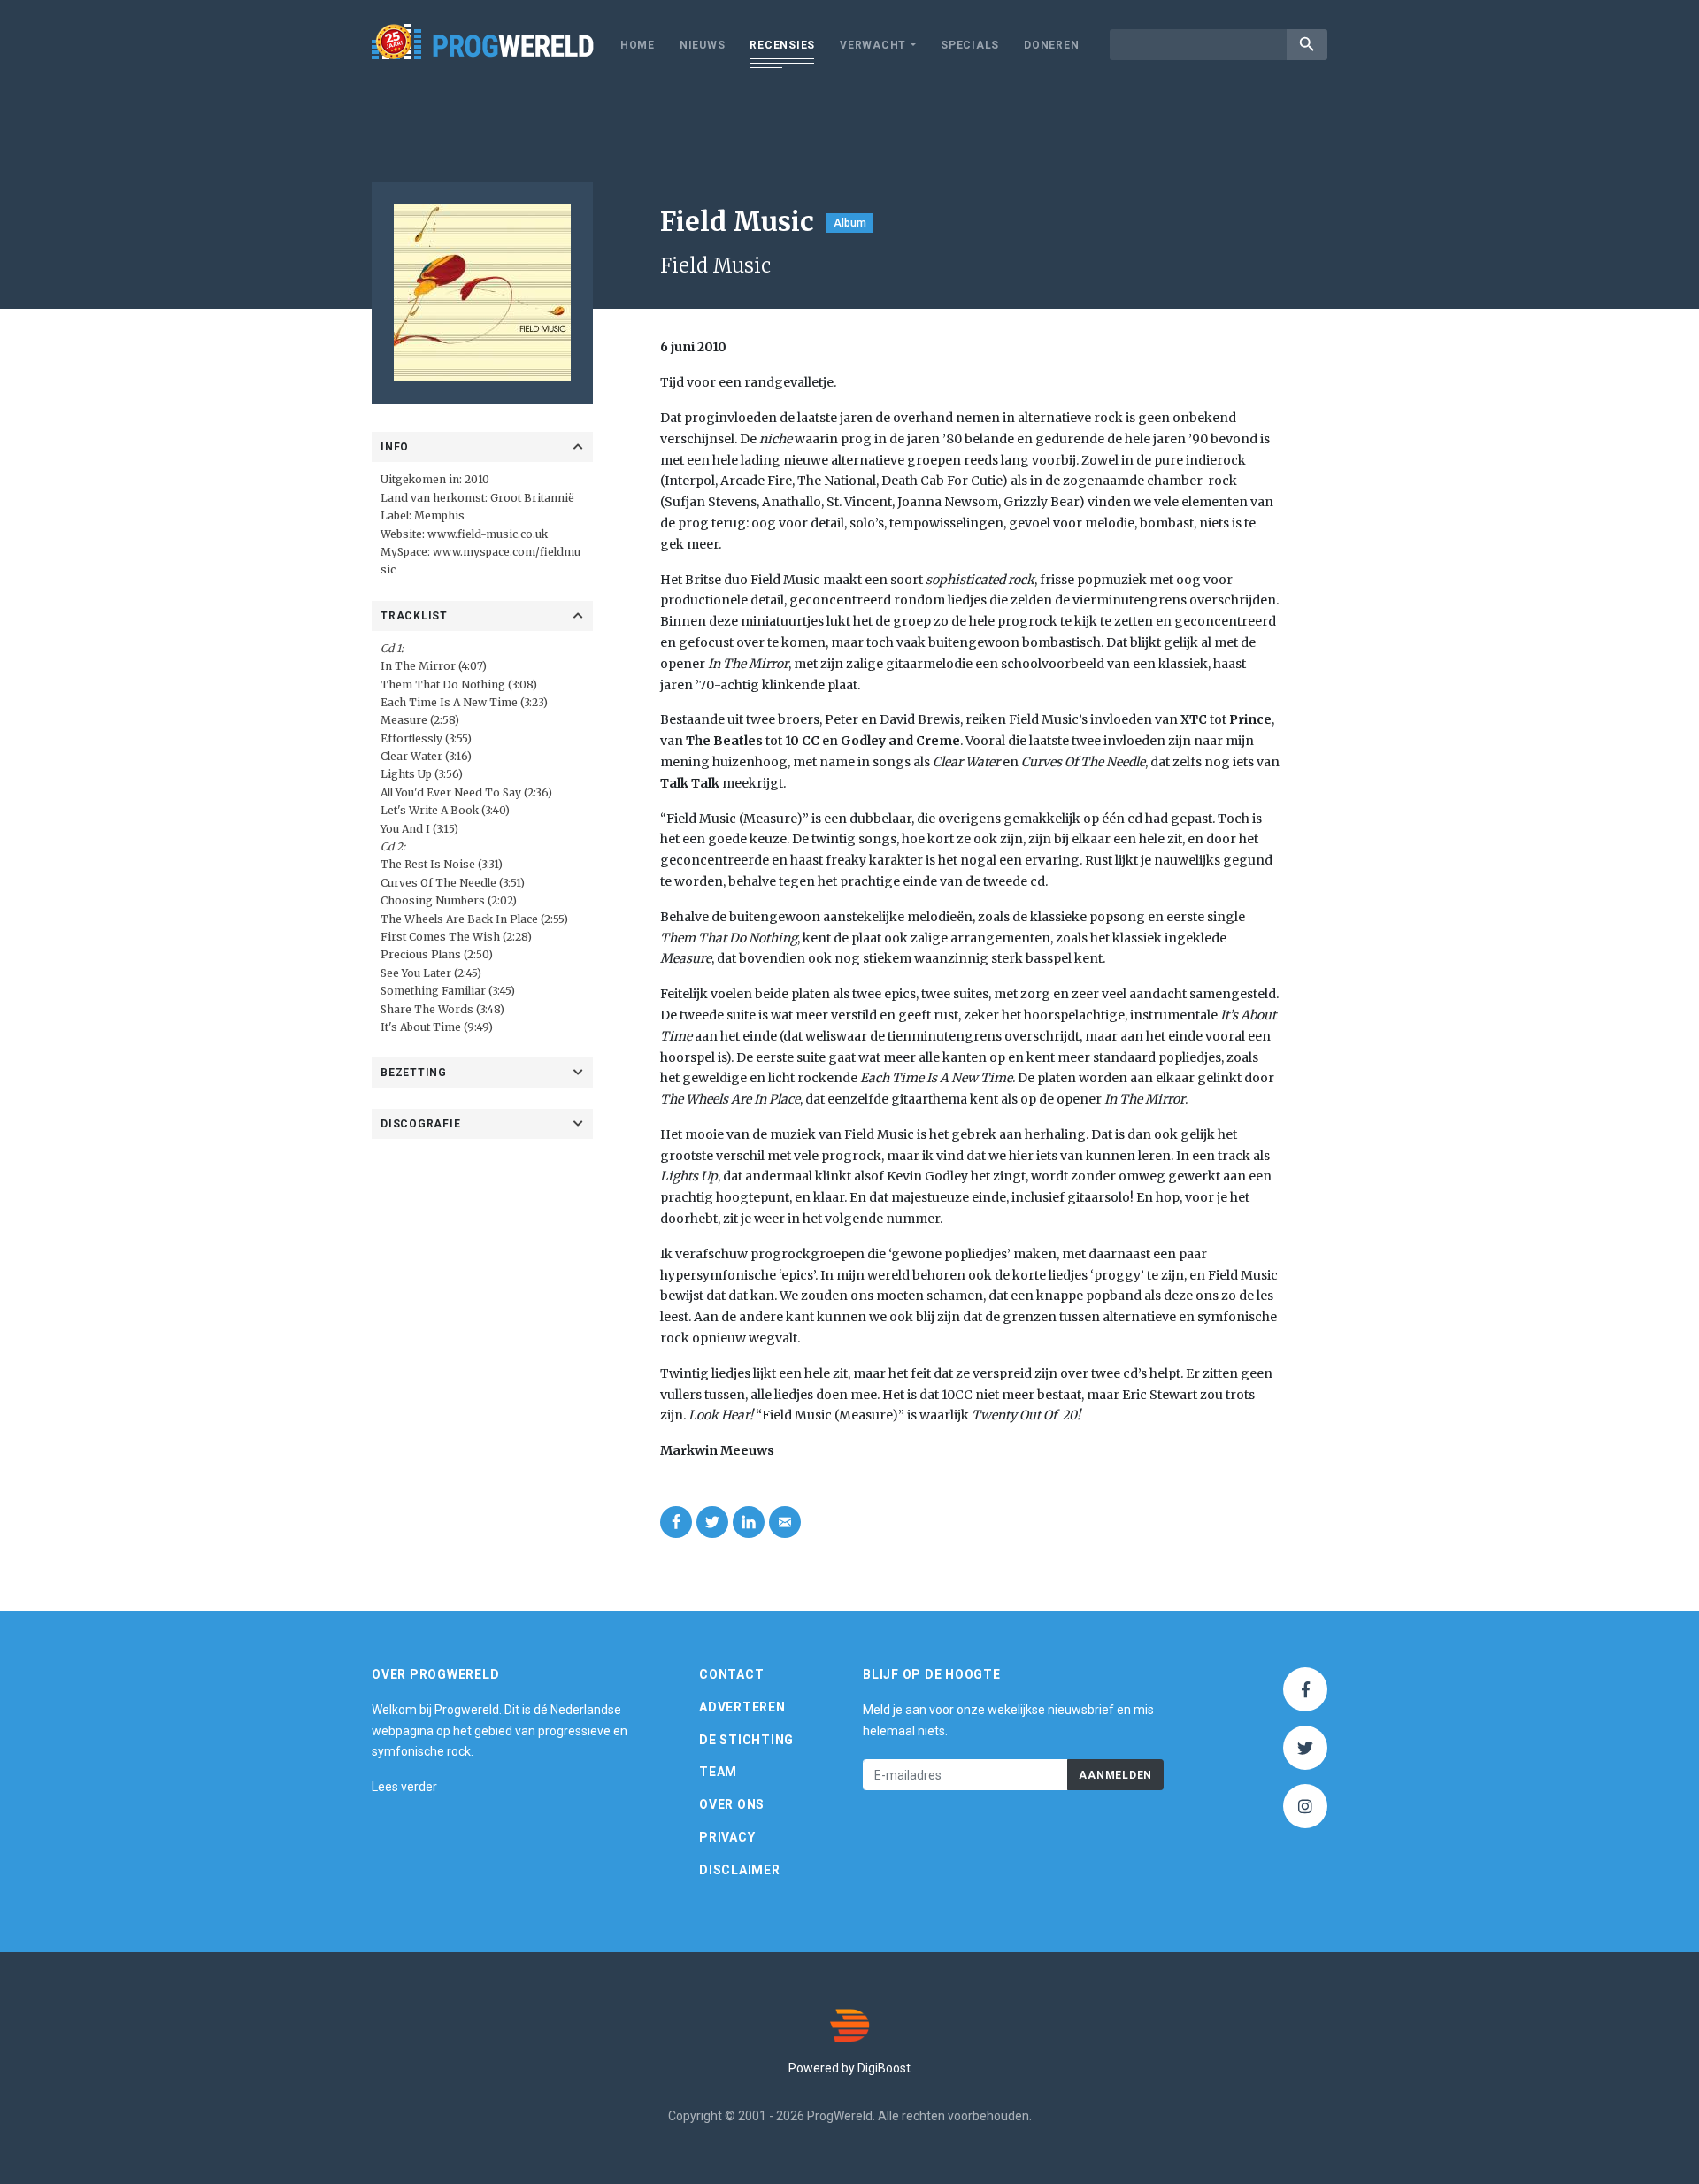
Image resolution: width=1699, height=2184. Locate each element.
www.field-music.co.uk (488, 534)
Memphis (439, 515)
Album (850, 223)
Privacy (727, 1837)
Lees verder (404, 1787)
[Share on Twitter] (712, 1522)
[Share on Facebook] (676, 1522)
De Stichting (746, 1740)
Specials (970, 45)
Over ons (732, 1804)
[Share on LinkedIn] (749, 1522)
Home (638, 45)
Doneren (1051, 45)
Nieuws (703, 45)
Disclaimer (740, 1870)
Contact (731, 1674)
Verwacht (873, 45)
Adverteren (742, 1707)
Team (718, 1772)
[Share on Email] (785, 1522)
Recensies (782, 45)
